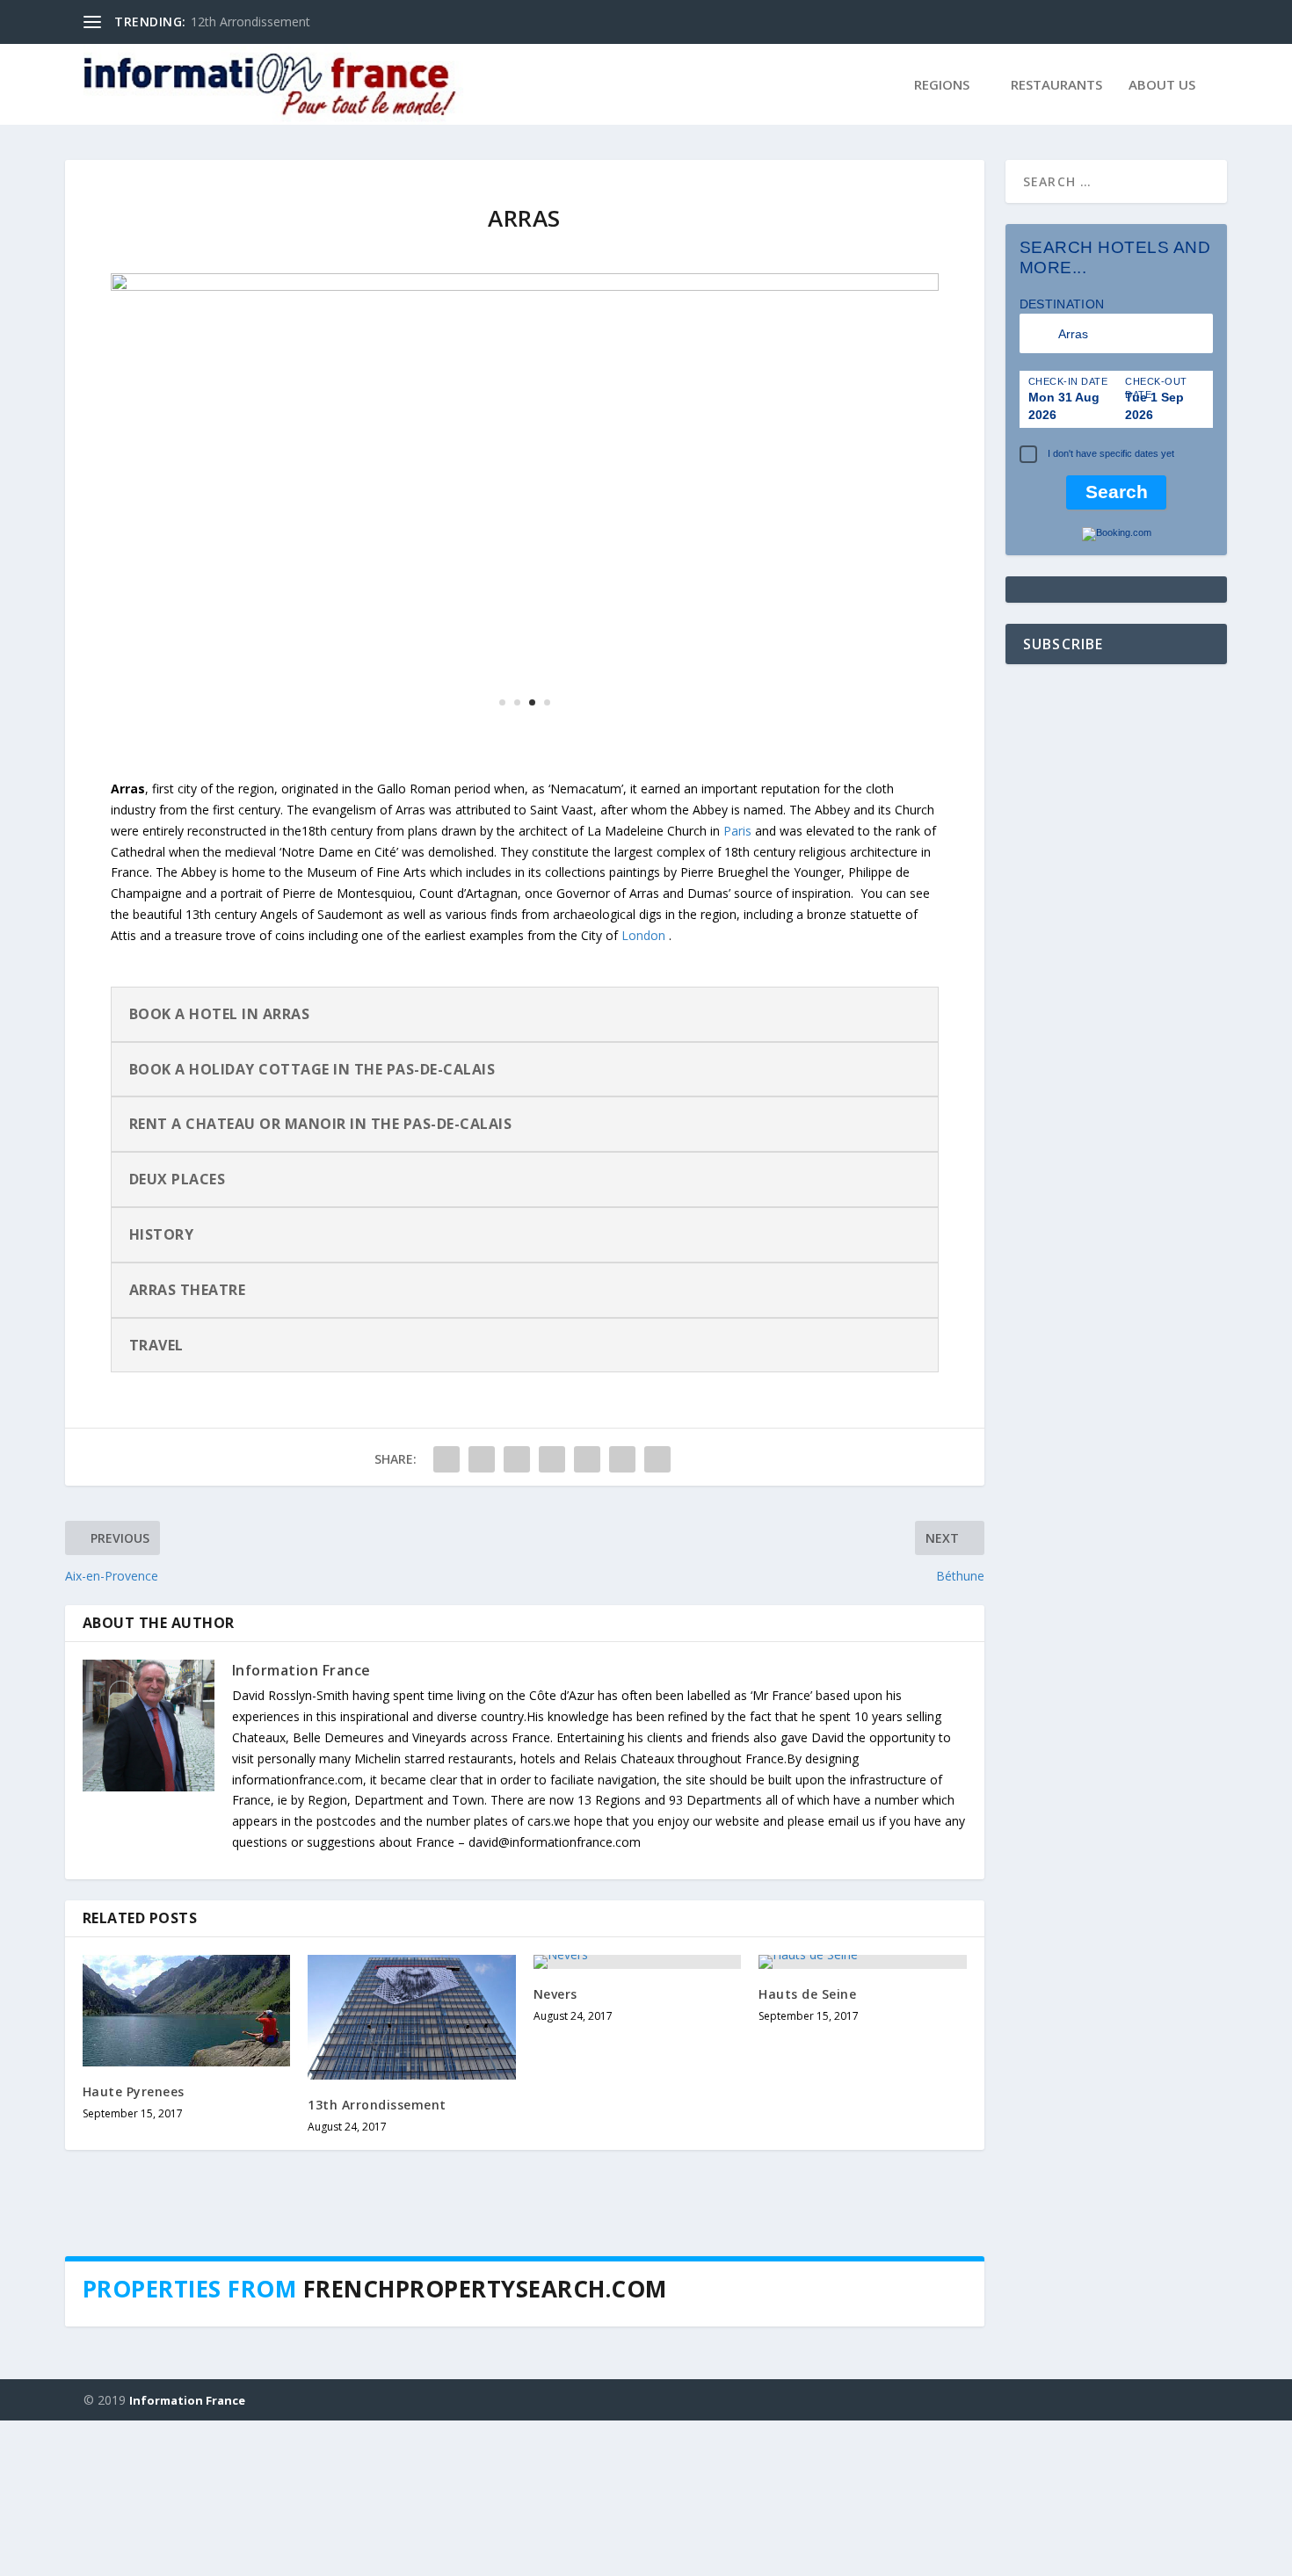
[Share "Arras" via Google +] (517, 1615)
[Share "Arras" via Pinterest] (552, 1615)
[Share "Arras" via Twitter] (482, 1615)
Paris (737, 986)
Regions (942, 85)
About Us (1162, 85)
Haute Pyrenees (134, 2247)
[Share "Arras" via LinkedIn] (587, 1615)
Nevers (555, 2149)
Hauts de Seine (807, 2149)
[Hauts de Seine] (863, 2117)
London (643, 1091)
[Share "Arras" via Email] (622, 1615)
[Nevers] (638, 2117)
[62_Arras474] (525, 889)
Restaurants (1056, 85)
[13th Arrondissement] (412, 2173)
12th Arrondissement (250, 22)
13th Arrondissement (377, 2260)
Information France (301, 1826)
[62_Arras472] (525, 286)
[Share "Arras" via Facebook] (446, 1615)
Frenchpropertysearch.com (485, 2444)
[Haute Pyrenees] (187, 2166)
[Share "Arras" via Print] (657, 1615)
